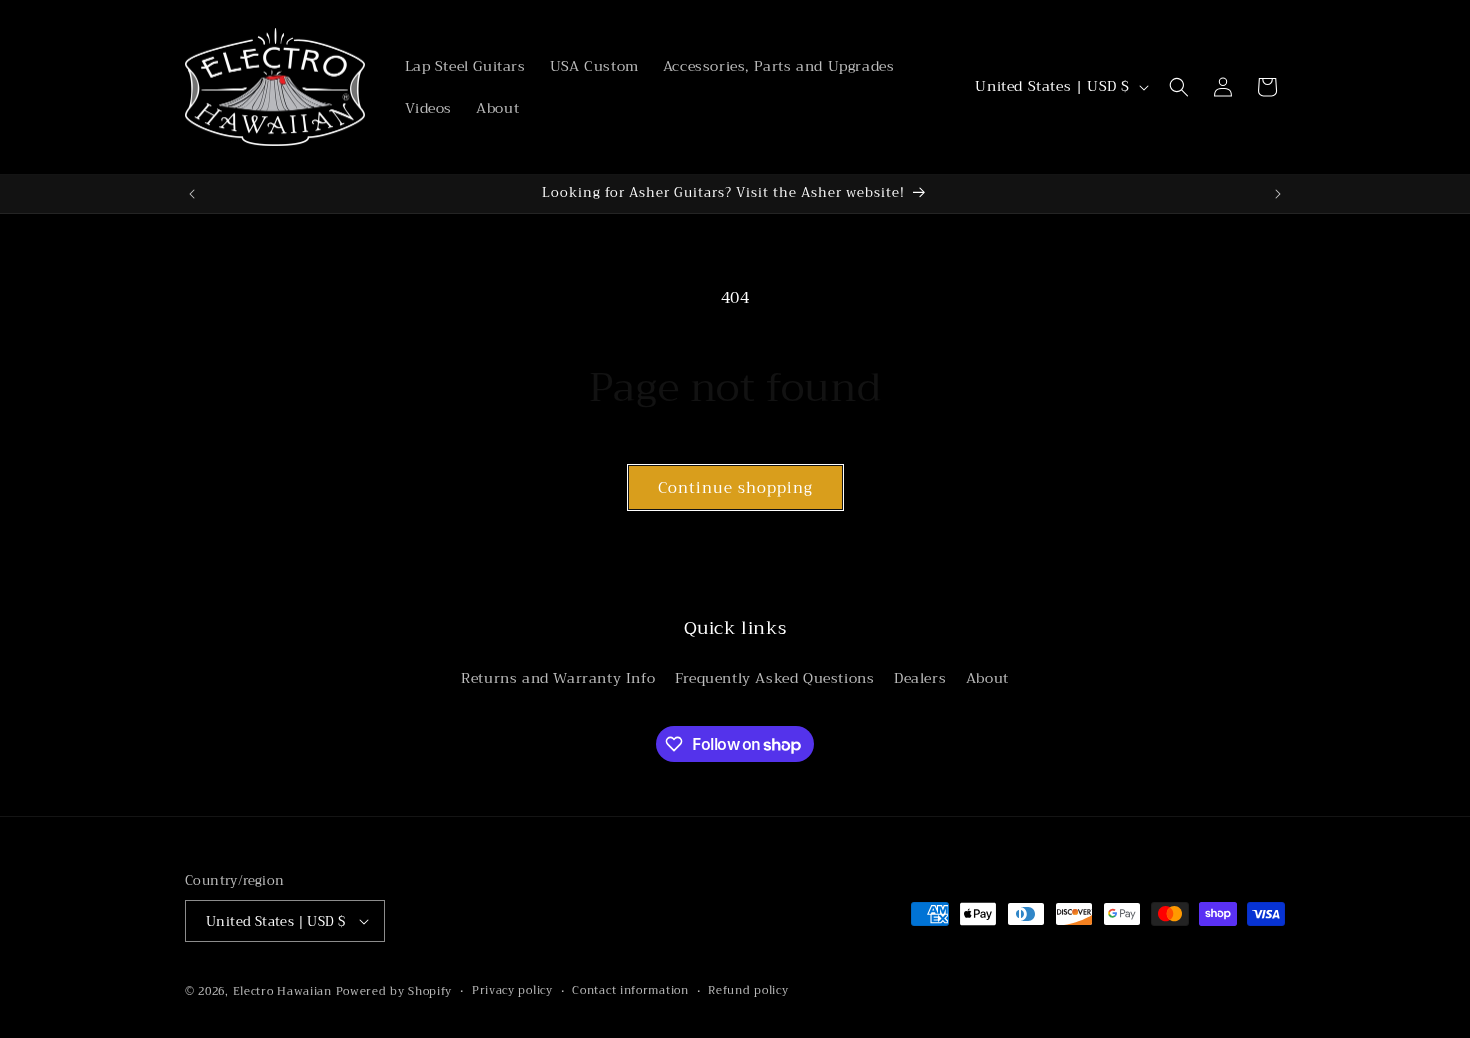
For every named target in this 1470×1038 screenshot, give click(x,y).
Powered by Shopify (394, 991)
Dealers (920, 678)
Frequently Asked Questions (775, 678)
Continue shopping (735, 488)
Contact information (630, 991)
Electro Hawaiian (282, 991)
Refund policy (748, 991)
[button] (1179, 87)
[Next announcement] (1278, 194)
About (987, 678)
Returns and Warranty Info (558, 678)
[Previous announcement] (192, 194)
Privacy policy (512, 991)
